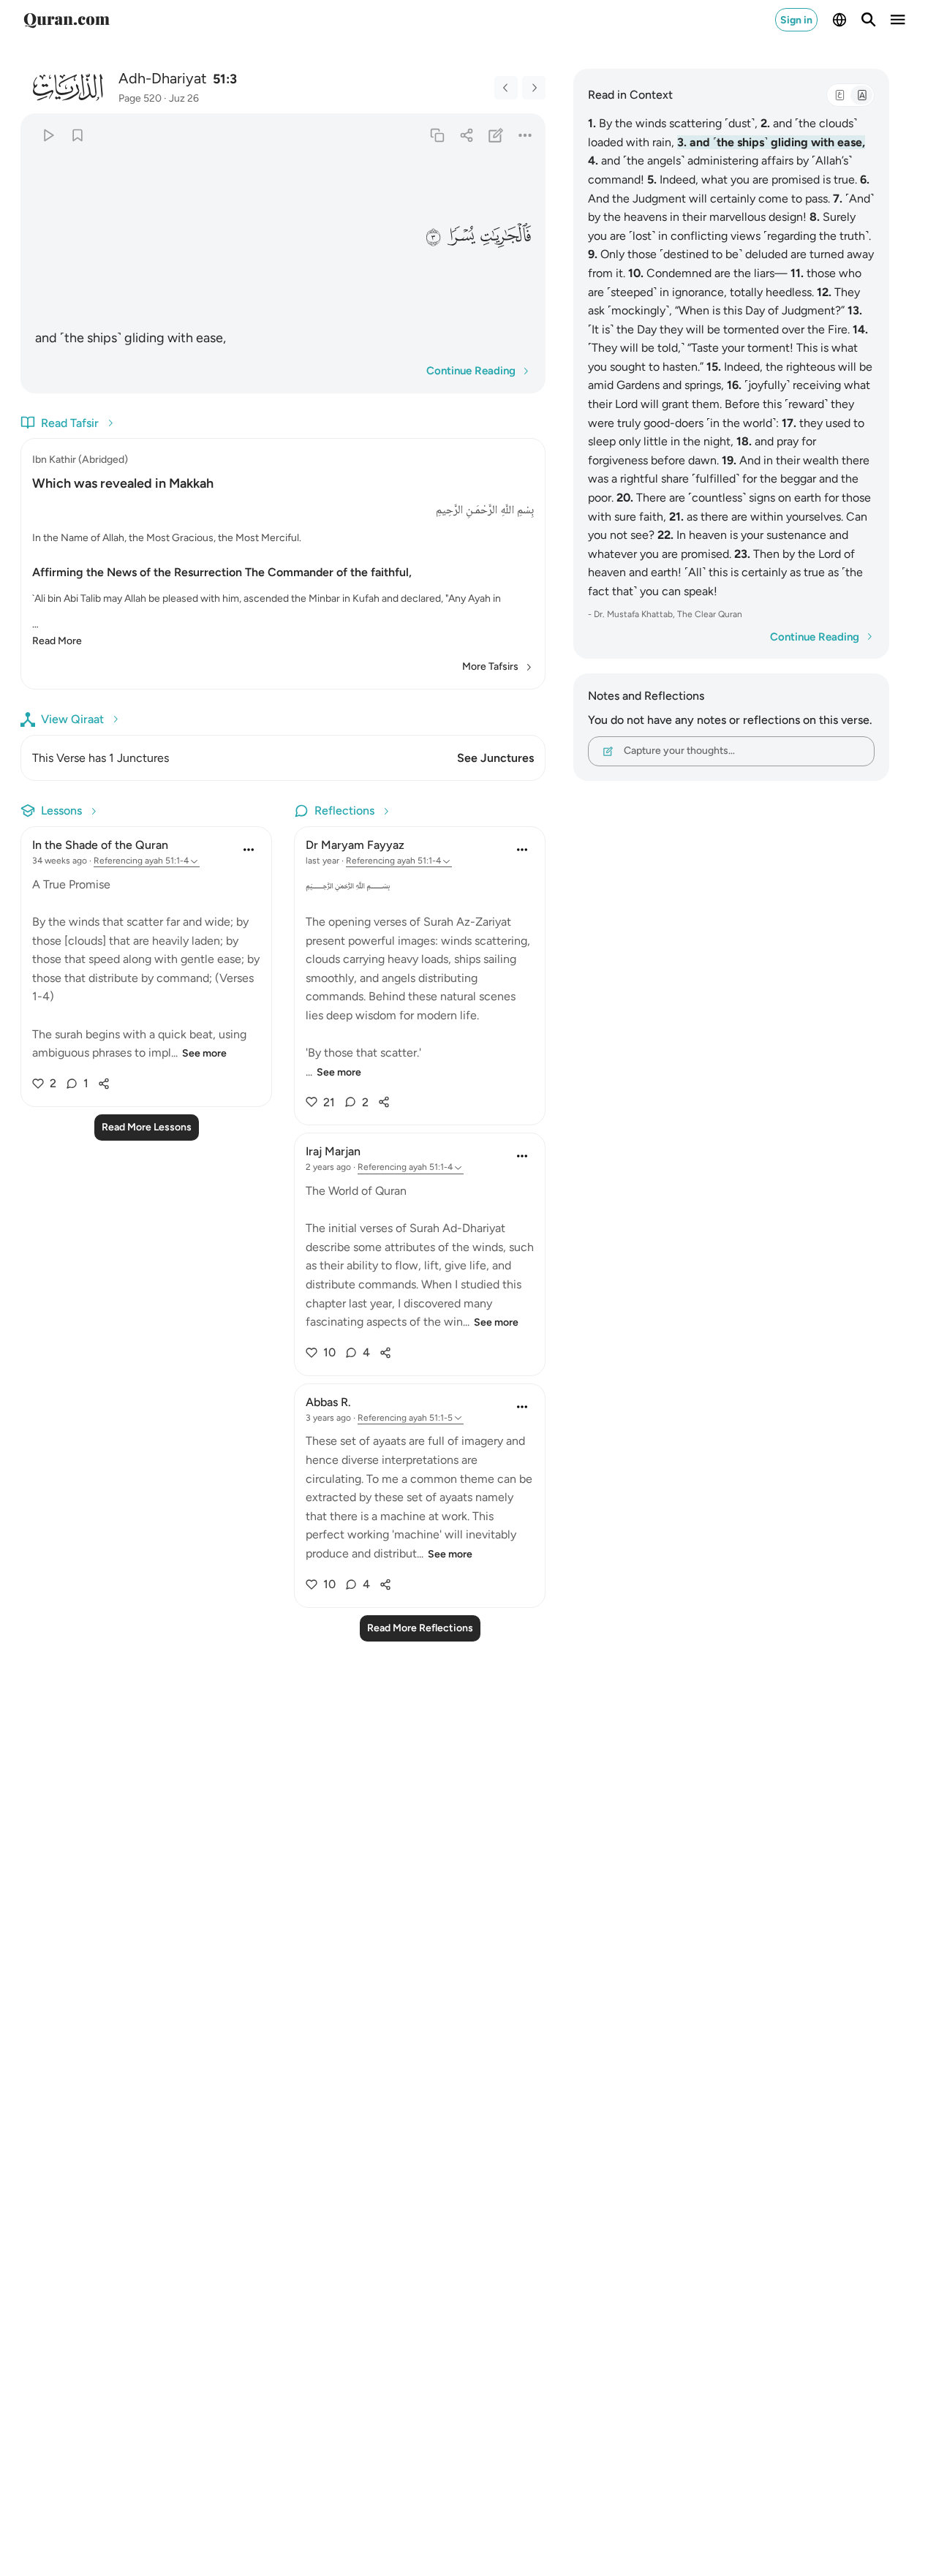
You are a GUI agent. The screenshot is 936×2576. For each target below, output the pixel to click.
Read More (57, 641)
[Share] (466, 135)
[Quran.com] (67, 20)
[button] (505, 236)
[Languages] (839, 20)
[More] (525, 135)
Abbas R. (328, 1402)
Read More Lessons (147, 1127)
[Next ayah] (534, 88)
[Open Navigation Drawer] (898, 20)
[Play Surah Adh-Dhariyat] (48, 135)
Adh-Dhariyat (163, 78)
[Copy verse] (437, 135)
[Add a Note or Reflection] (496, 135)
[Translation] (861, 95)
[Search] (869, 20)
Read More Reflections (420, 1628)
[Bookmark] (77, 135)
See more (204, 1053)
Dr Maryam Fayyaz (355, 845)
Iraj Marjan (333, 1151)
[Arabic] (839, 95)
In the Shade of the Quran (100, 845)
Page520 (140, 98)
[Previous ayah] (506, 88)
